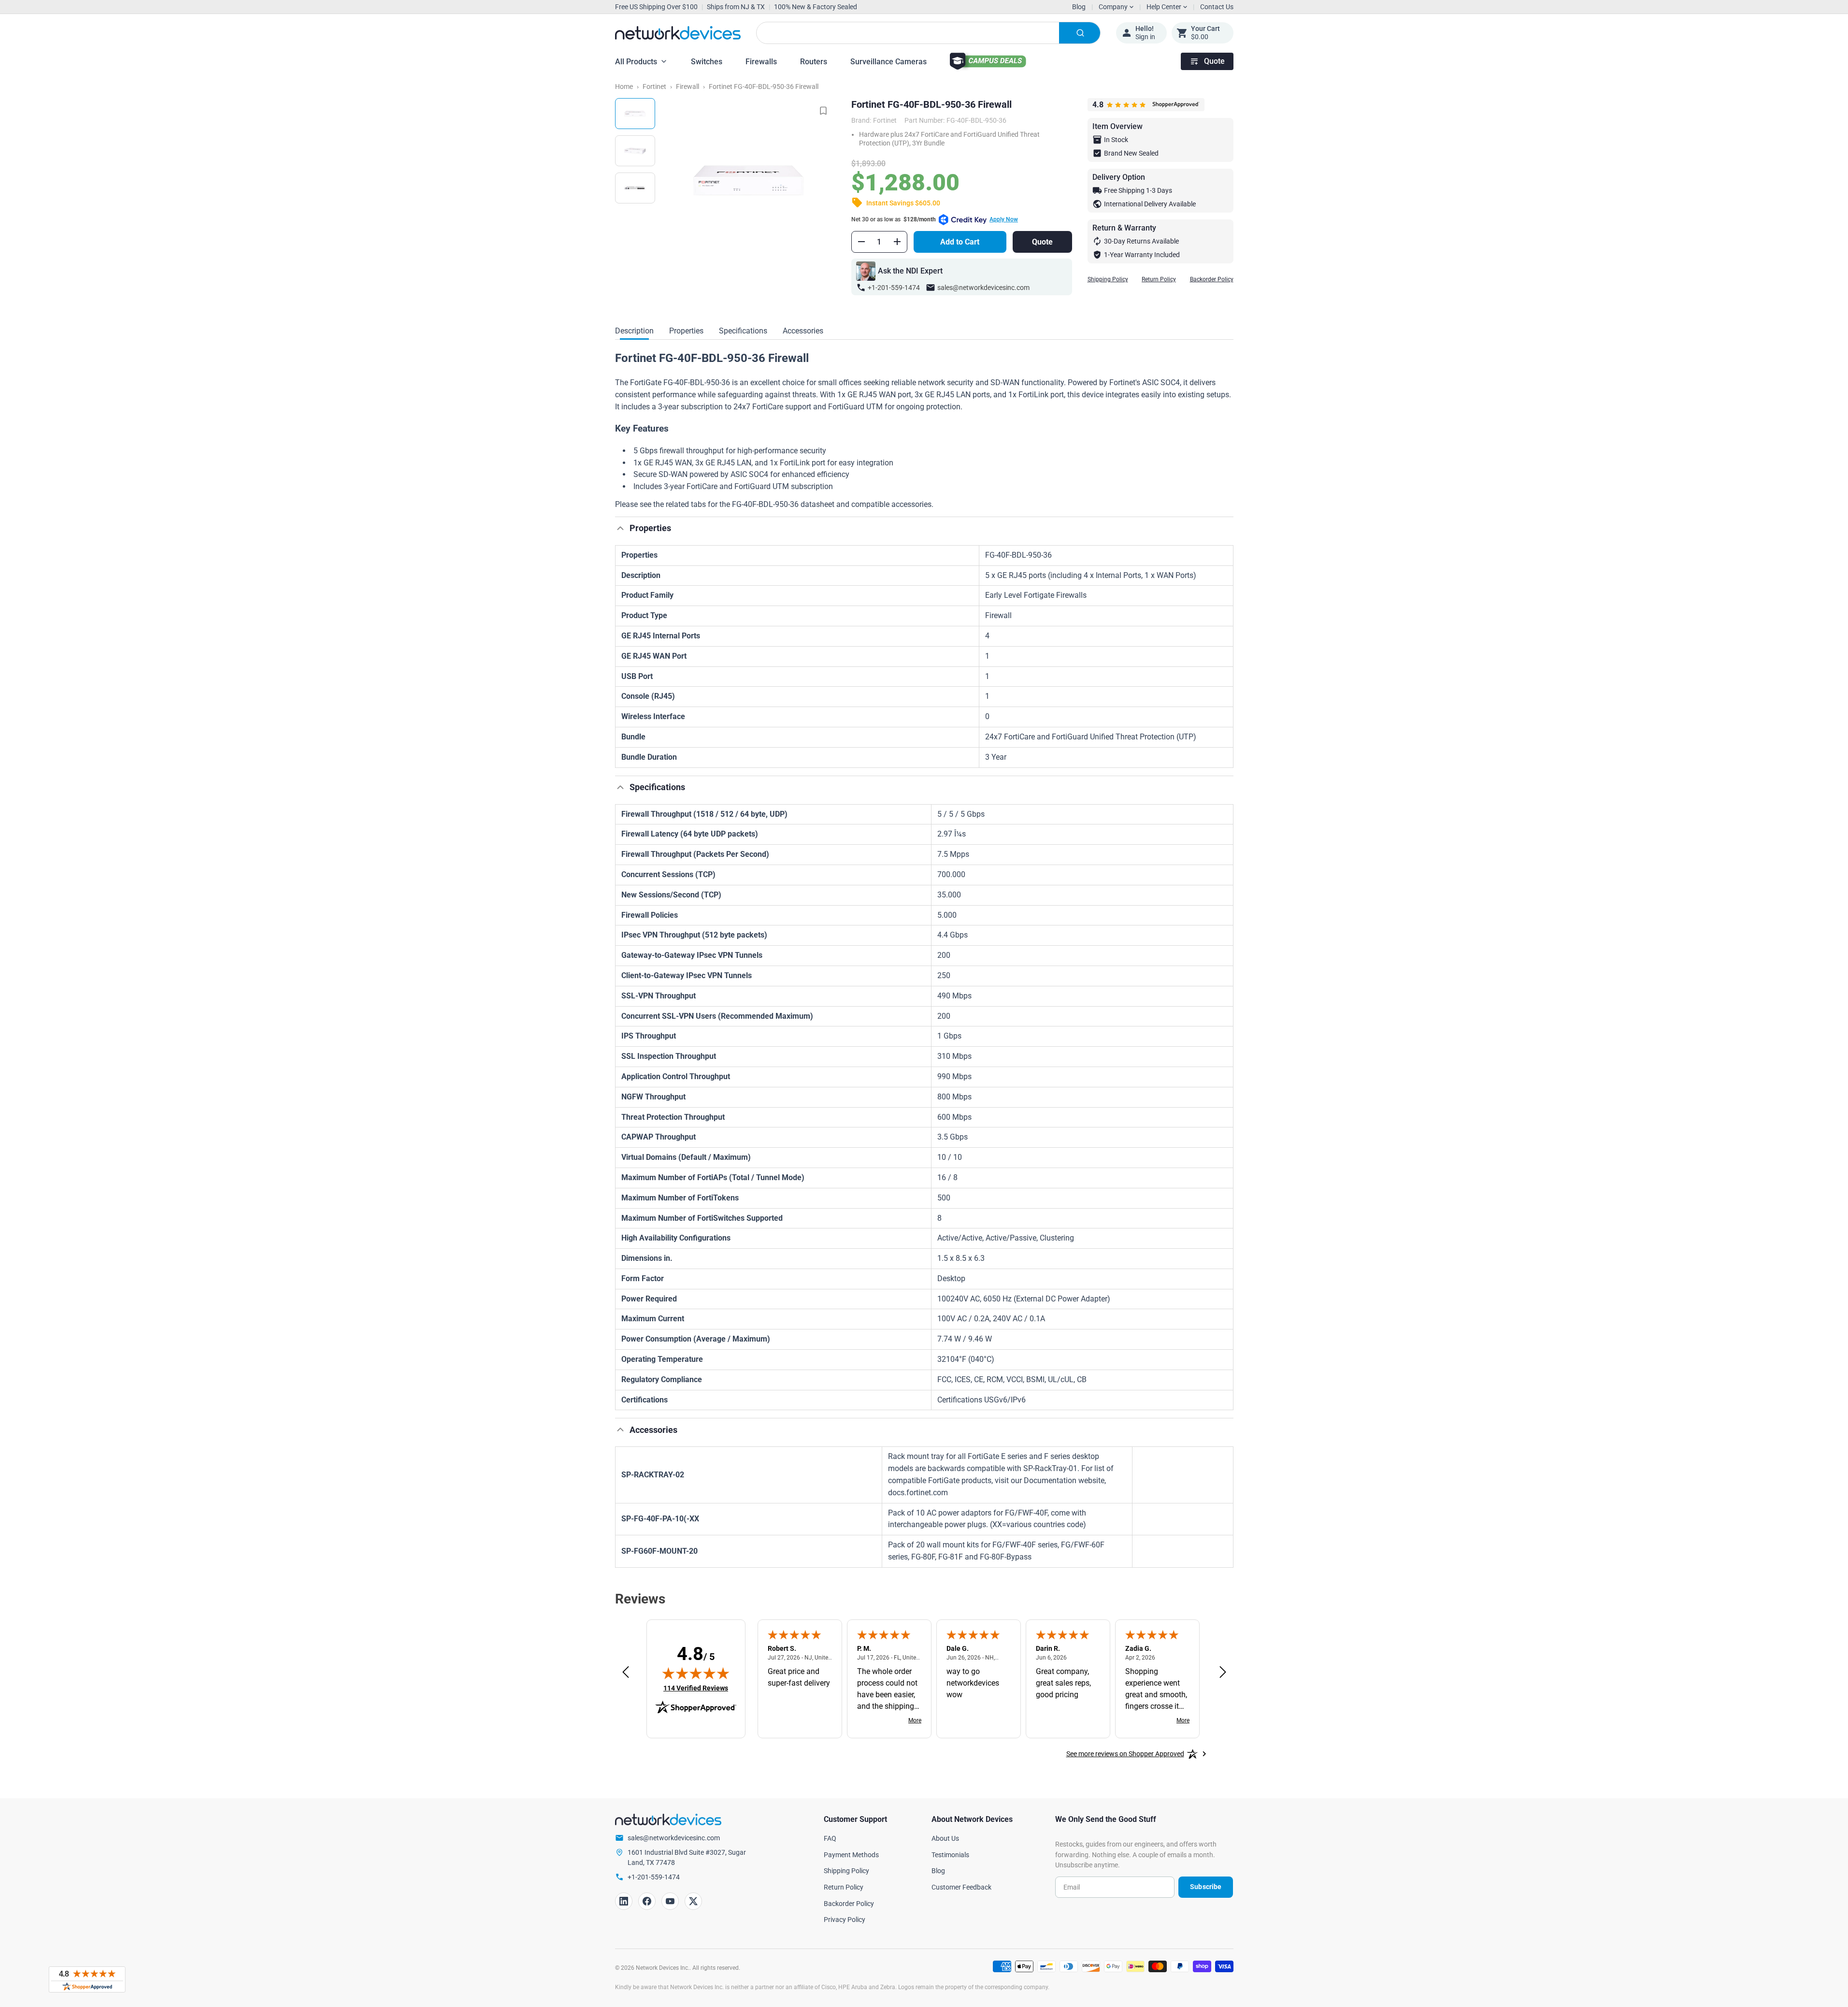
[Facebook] (647, 1901)
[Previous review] (626, 1673)
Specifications (743, 331)
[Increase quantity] (897, 242)
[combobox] (928, 33)
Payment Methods (851, 1855)
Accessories (803, 331)
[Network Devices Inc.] (678, 33)
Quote (1214, 61)
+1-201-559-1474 (894, 288)
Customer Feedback (961, 1887)
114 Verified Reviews (696, 1688)
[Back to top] (620, 528)
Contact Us (1217, 7)
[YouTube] (670, 1901)
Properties (686, 331)
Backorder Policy (1212, 279)
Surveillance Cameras (888, 62)
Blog (1079, 7)
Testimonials (950, 1855)
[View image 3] (635, 188)
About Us (945, 1838)
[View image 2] (635, 151)
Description (634, 331)
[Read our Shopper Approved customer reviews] (87, 1979)
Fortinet (654, 87)
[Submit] (1080, 33)
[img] (696, 1673)
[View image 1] (635, 114)
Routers (814, 62)
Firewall (688, 87)
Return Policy (1159, 279)
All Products (636, 62)
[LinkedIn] (624, 1901)
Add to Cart (960, 242)
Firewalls (761, 62)
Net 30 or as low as (935, 219)
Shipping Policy (1108, 279)
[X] (693, 1901)
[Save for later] (823, 111)
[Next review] (1223, 1673)
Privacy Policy (845, 1920)
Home (624, 87)
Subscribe (1206, 1887)
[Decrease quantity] (861, 242)
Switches (707, 62)
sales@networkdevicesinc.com (983, 288)
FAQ (830, 1838)
